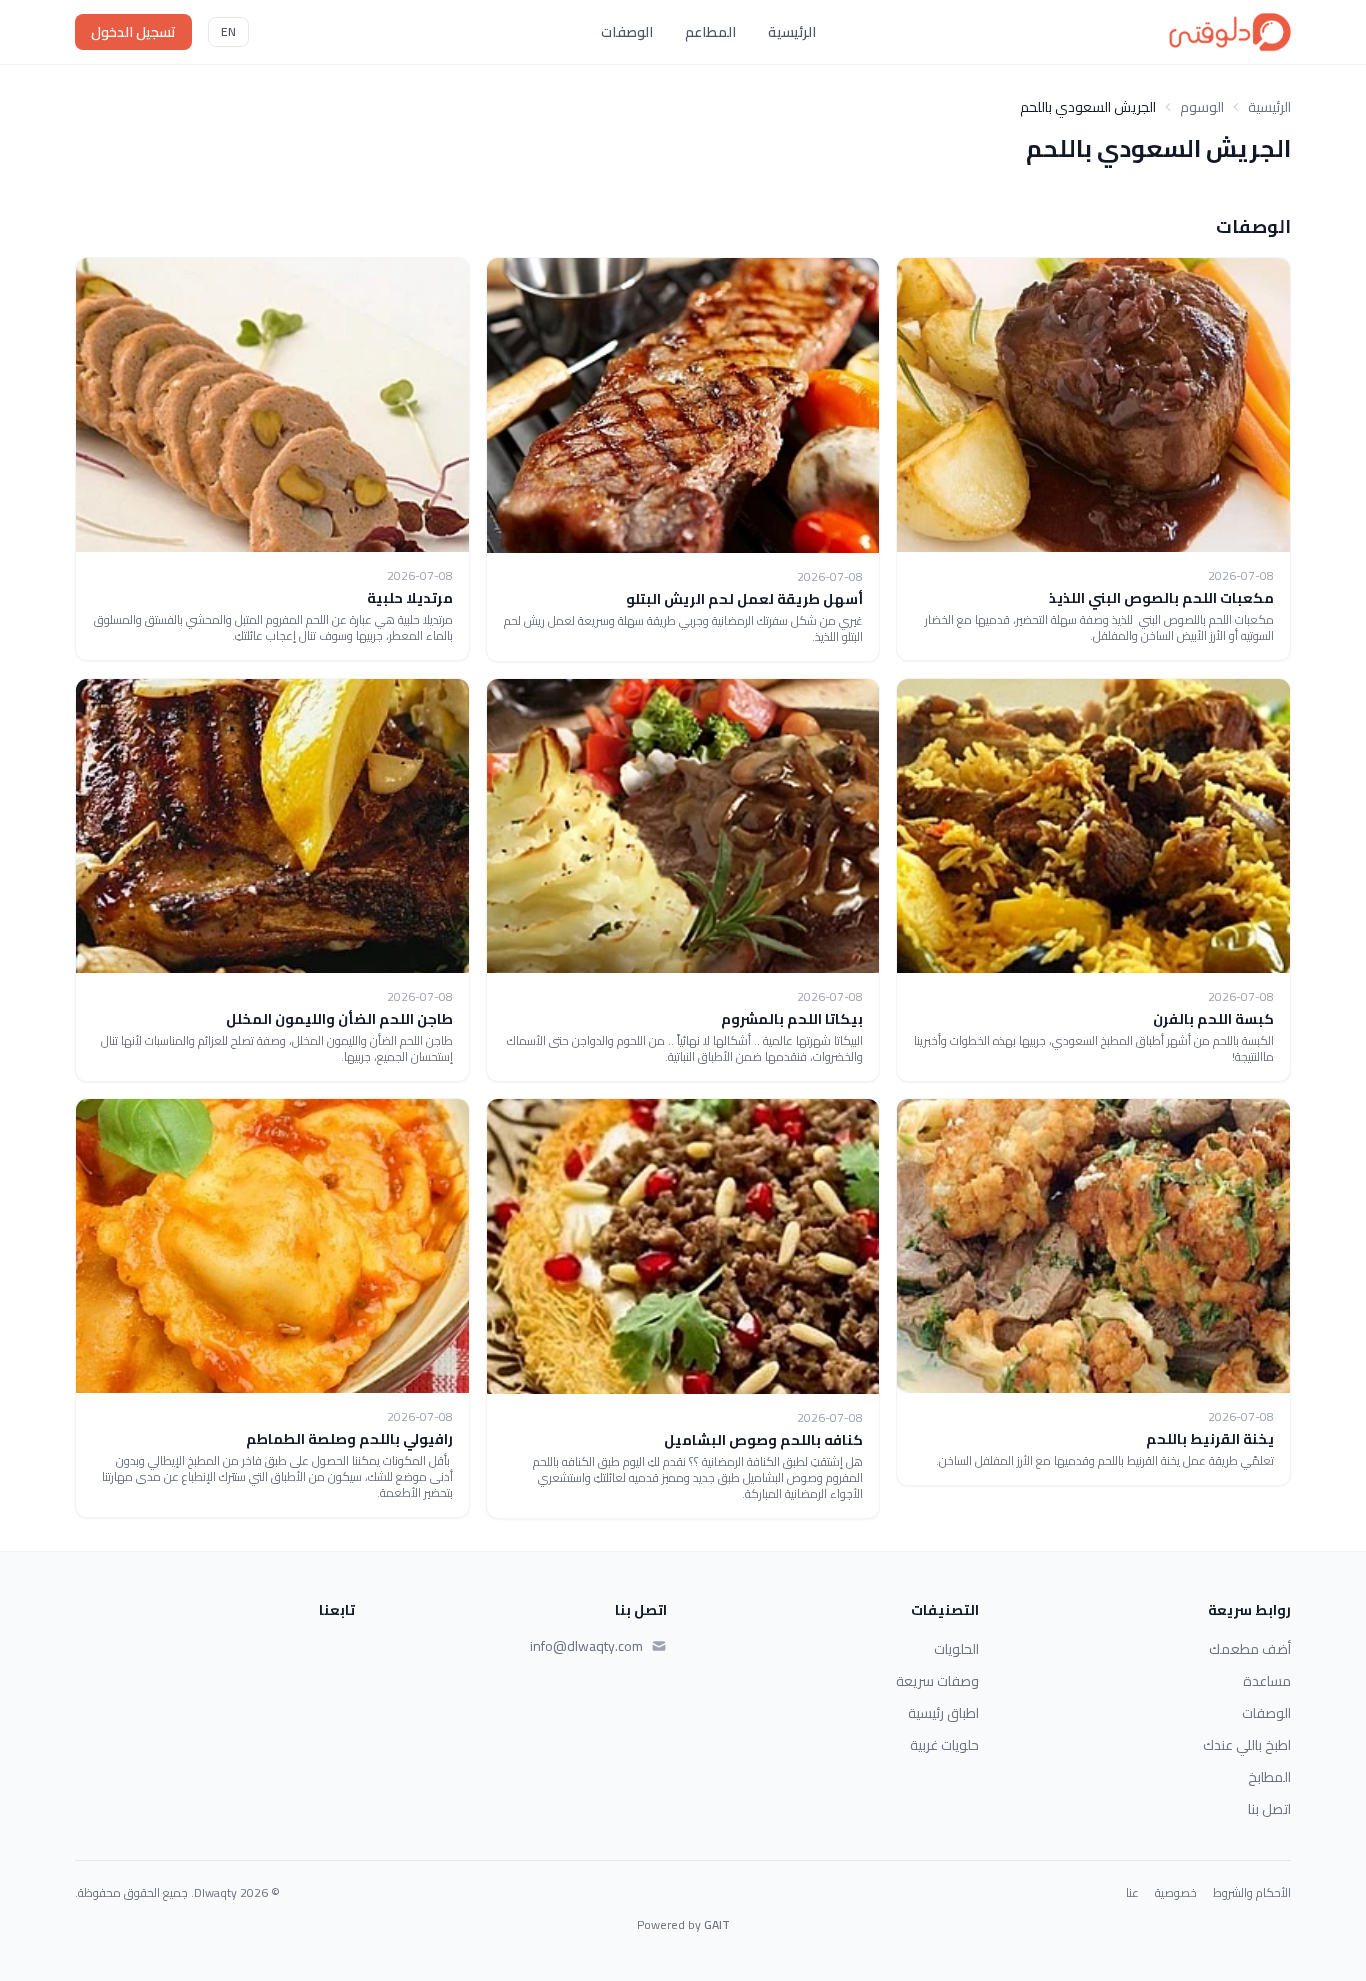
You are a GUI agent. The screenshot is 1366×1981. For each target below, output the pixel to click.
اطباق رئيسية (943, 1713)
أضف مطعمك (1250, 1649)
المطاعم (710, 32)
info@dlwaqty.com (586, 1646)
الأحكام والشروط (1252, 1893)
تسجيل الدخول (133, 32)
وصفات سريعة (937, 1681)
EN (228, 31)
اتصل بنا (1269, 1809)
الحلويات (956, 1649)
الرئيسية (792, 32)
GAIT (717, 1924)
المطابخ (1269, 1777)
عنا (1132, 1893)
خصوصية (1176, 1893)
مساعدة (1267, 1681)
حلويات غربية (944, 1745)
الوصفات (627, 32)
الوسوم (1202, 107)
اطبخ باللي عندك (1247, 1745)
